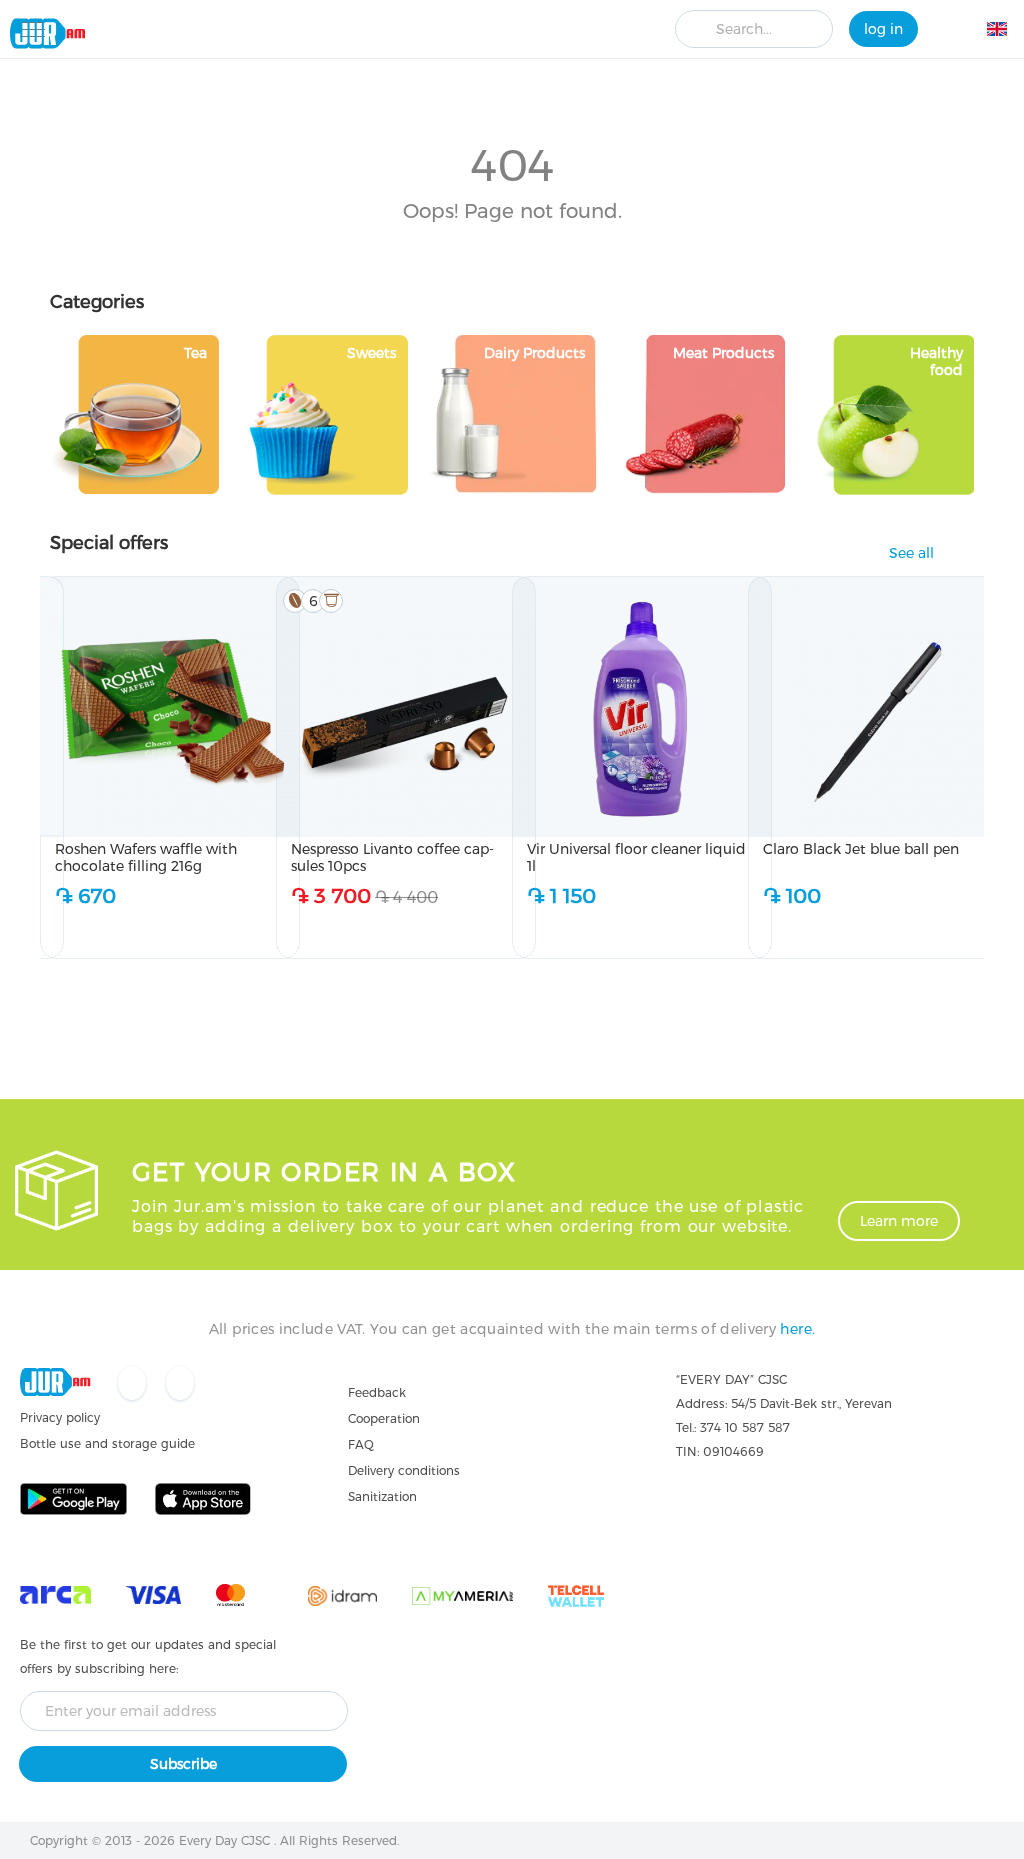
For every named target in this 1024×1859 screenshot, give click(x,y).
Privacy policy (60, 1417)
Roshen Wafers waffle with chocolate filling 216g (146, 857)
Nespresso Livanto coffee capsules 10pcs (392, 857)
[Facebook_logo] (134, 1384)
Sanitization (382, 1496)
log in (883, 29)
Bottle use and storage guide (107, 1443)
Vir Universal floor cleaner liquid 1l (636, 857)
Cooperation (384, 1418)
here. (797, 1329)
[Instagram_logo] (180, 1384)
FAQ (361, 1444)
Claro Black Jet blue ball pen (861, 849)
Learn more (899, 1221)
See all (911, 553)
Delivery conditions (404, 1470)
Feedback (377, 1392)
